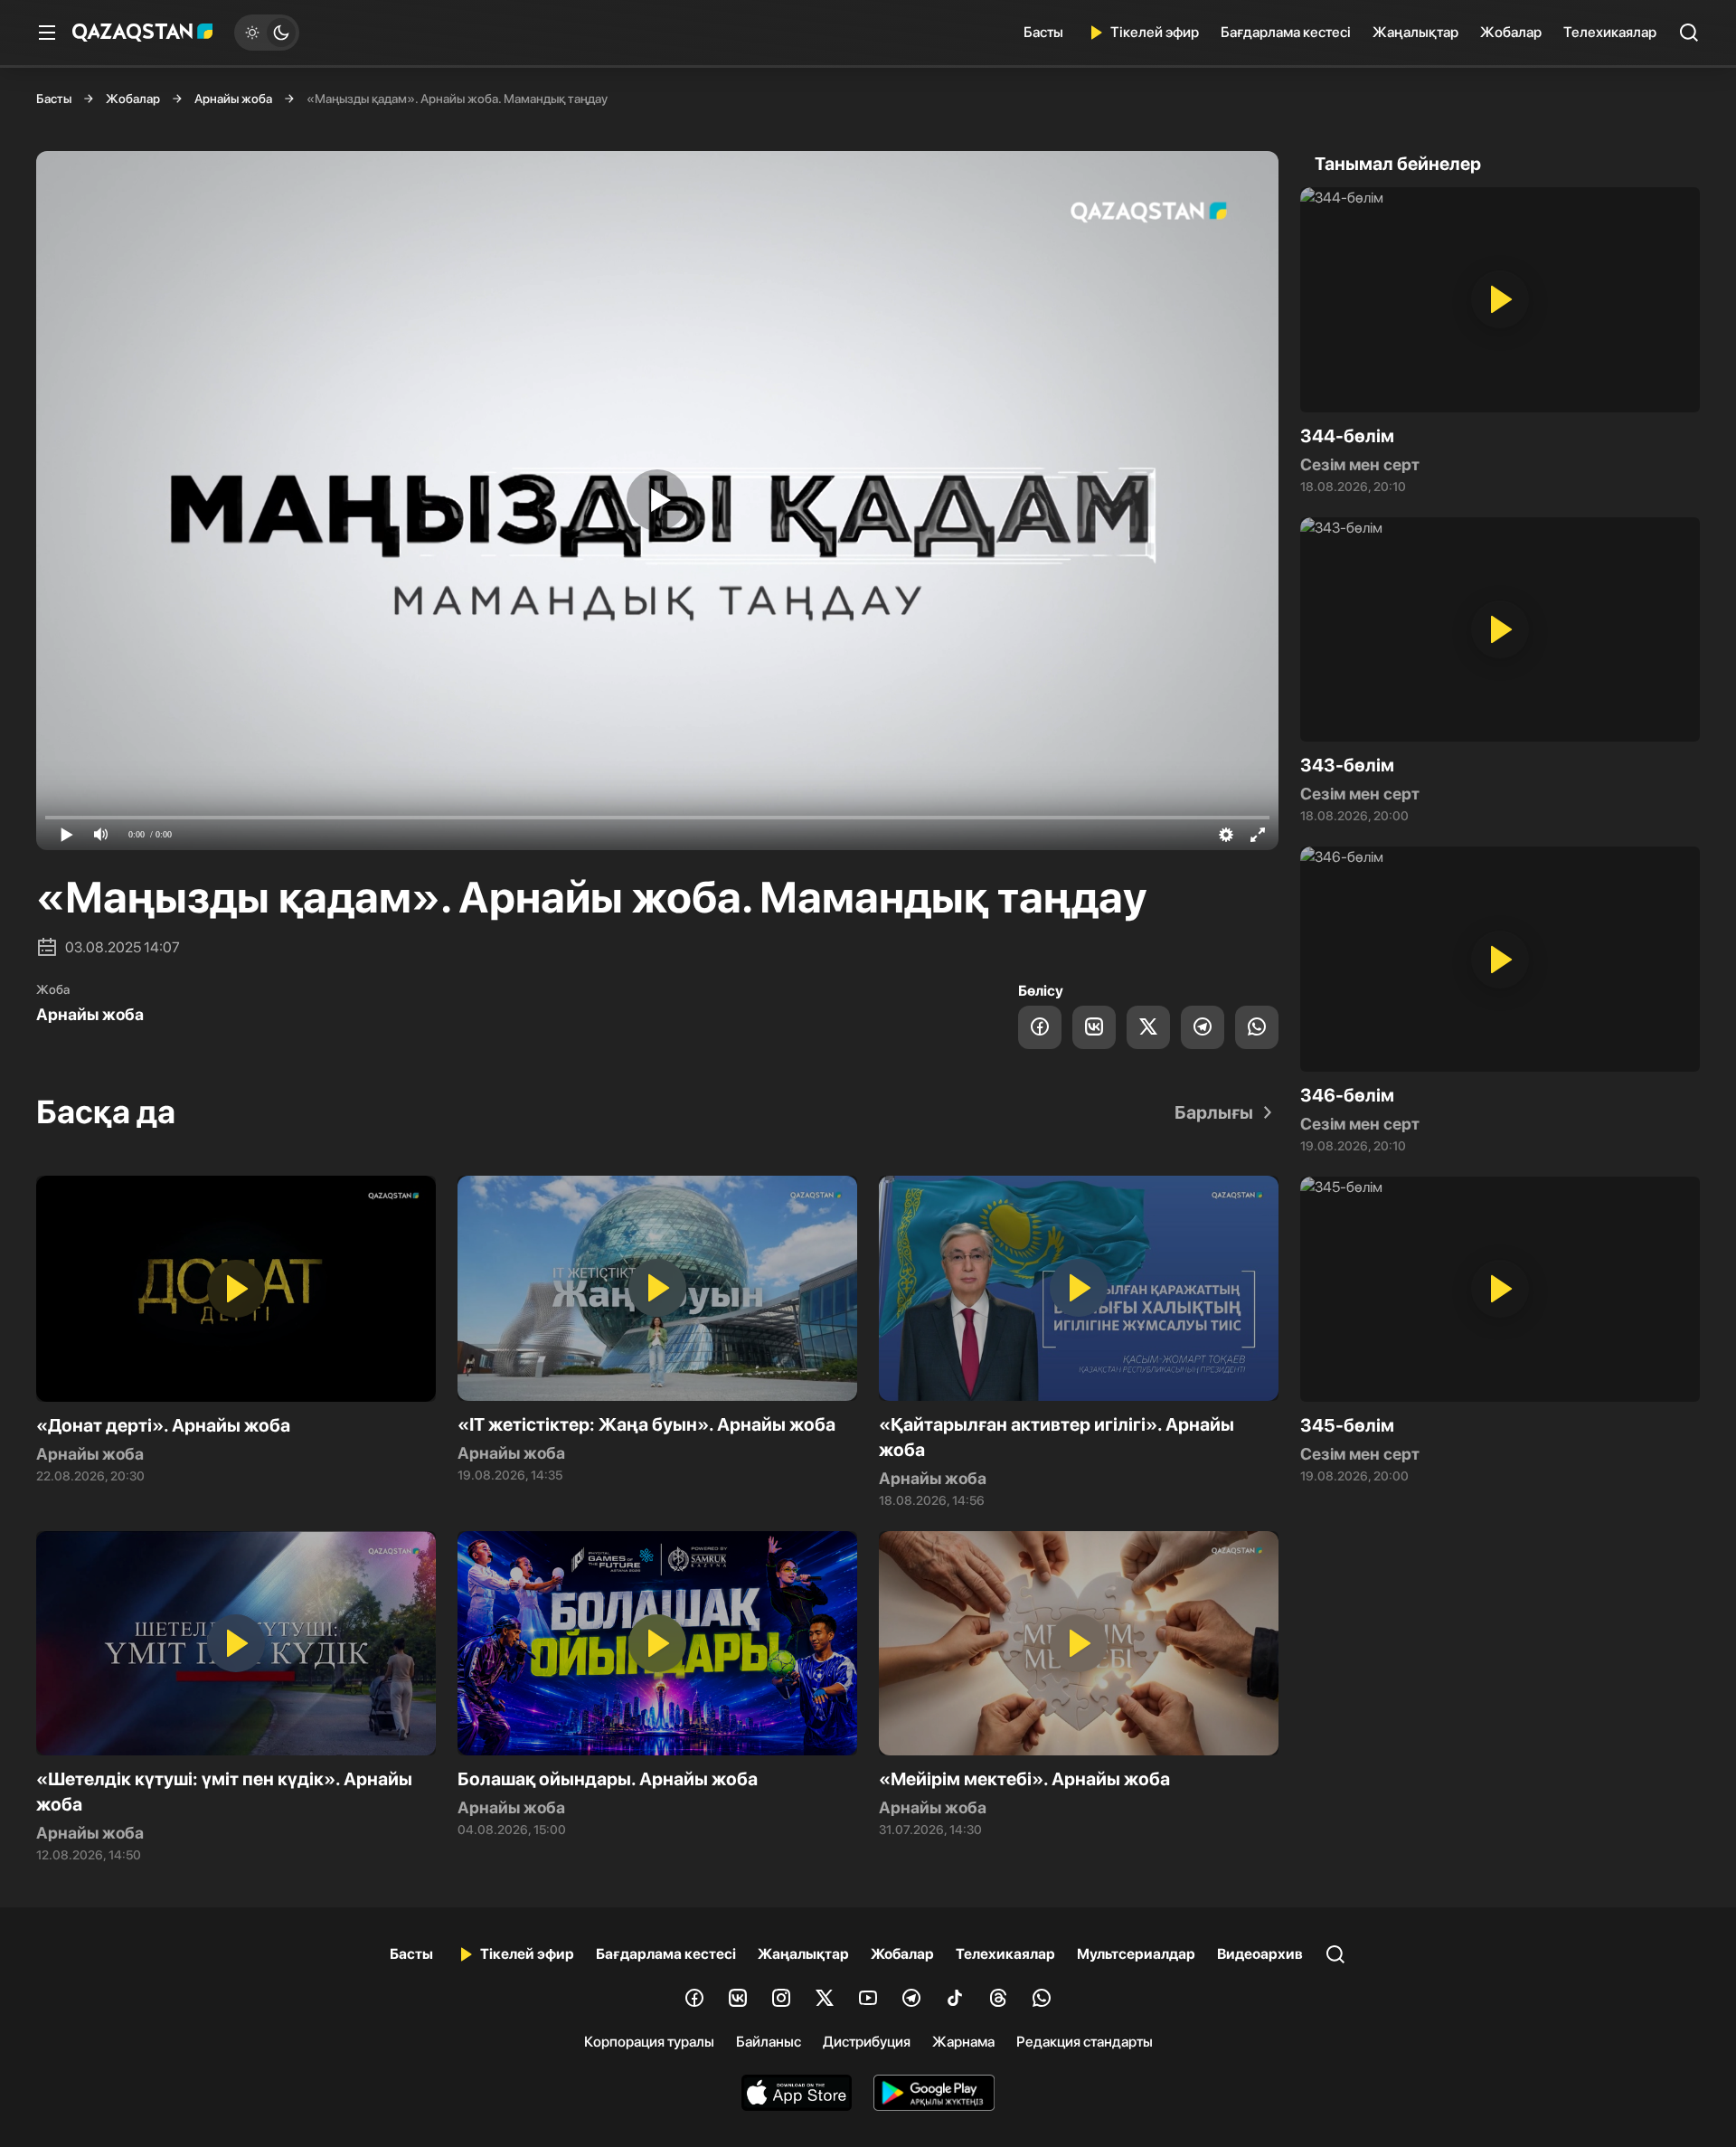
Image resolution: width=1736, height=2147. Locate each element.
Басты (1043, 32)
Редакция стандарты (1085, 2042)
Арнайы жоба (233, 99)
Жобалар (1511, 32)
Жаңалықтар (1415, 32)
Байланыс (769, 2042)
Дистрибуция (867, 2042)
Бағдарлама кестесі (1286, 32)
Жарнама (963, 2042)
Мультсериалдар (1136, 1954)
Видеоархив (1260, 1954)
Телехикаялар (1610, 32)
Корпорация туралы (649, 2042)
